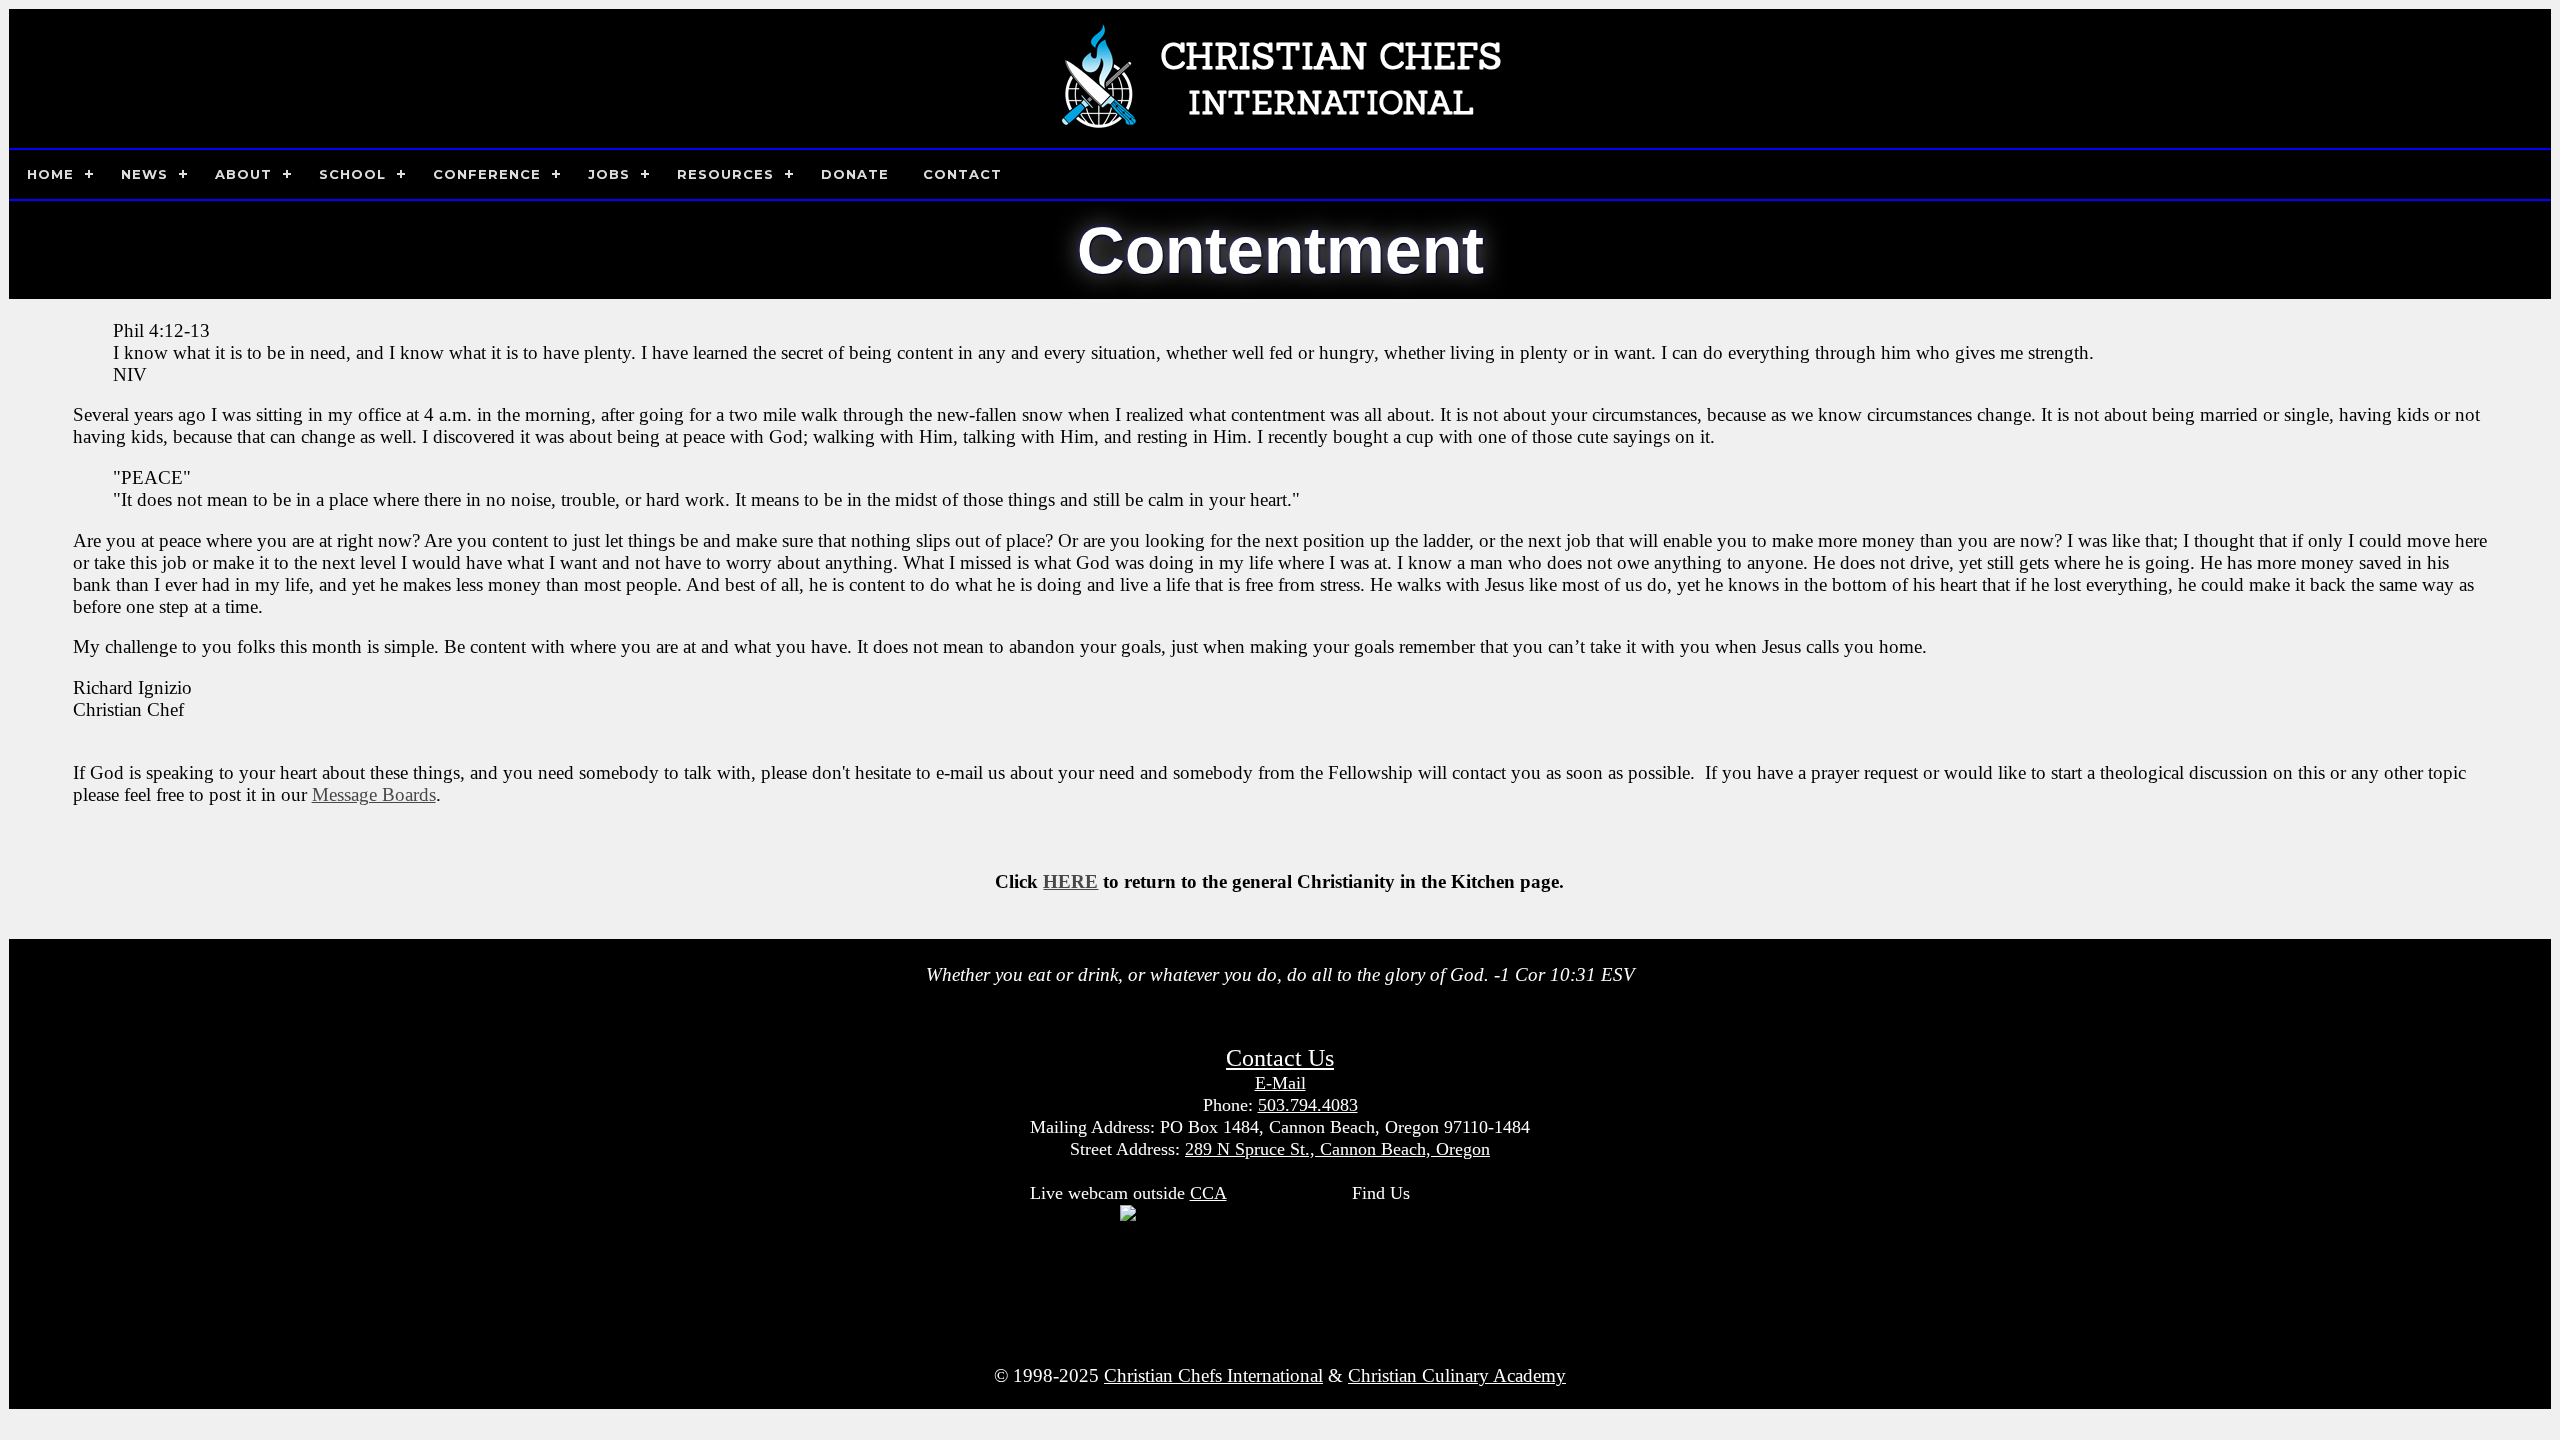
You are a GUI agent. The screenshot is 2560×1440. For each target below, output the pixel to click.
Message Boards (374, 794)
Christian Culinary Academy (1457, 1375)
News (144, 174)
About (243, 174)
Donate (855, 174)
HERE (1070, 881)
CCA (1208, 1193)
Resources (725, 174)
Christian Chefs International (1213, 1375)
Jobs (609, 174)
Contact (962, 174)
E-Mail (1280, 1083)
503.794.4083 (1308, 1105)
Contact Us (1280, 1058)
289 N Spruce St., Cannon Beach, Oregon (1337, 1149)
